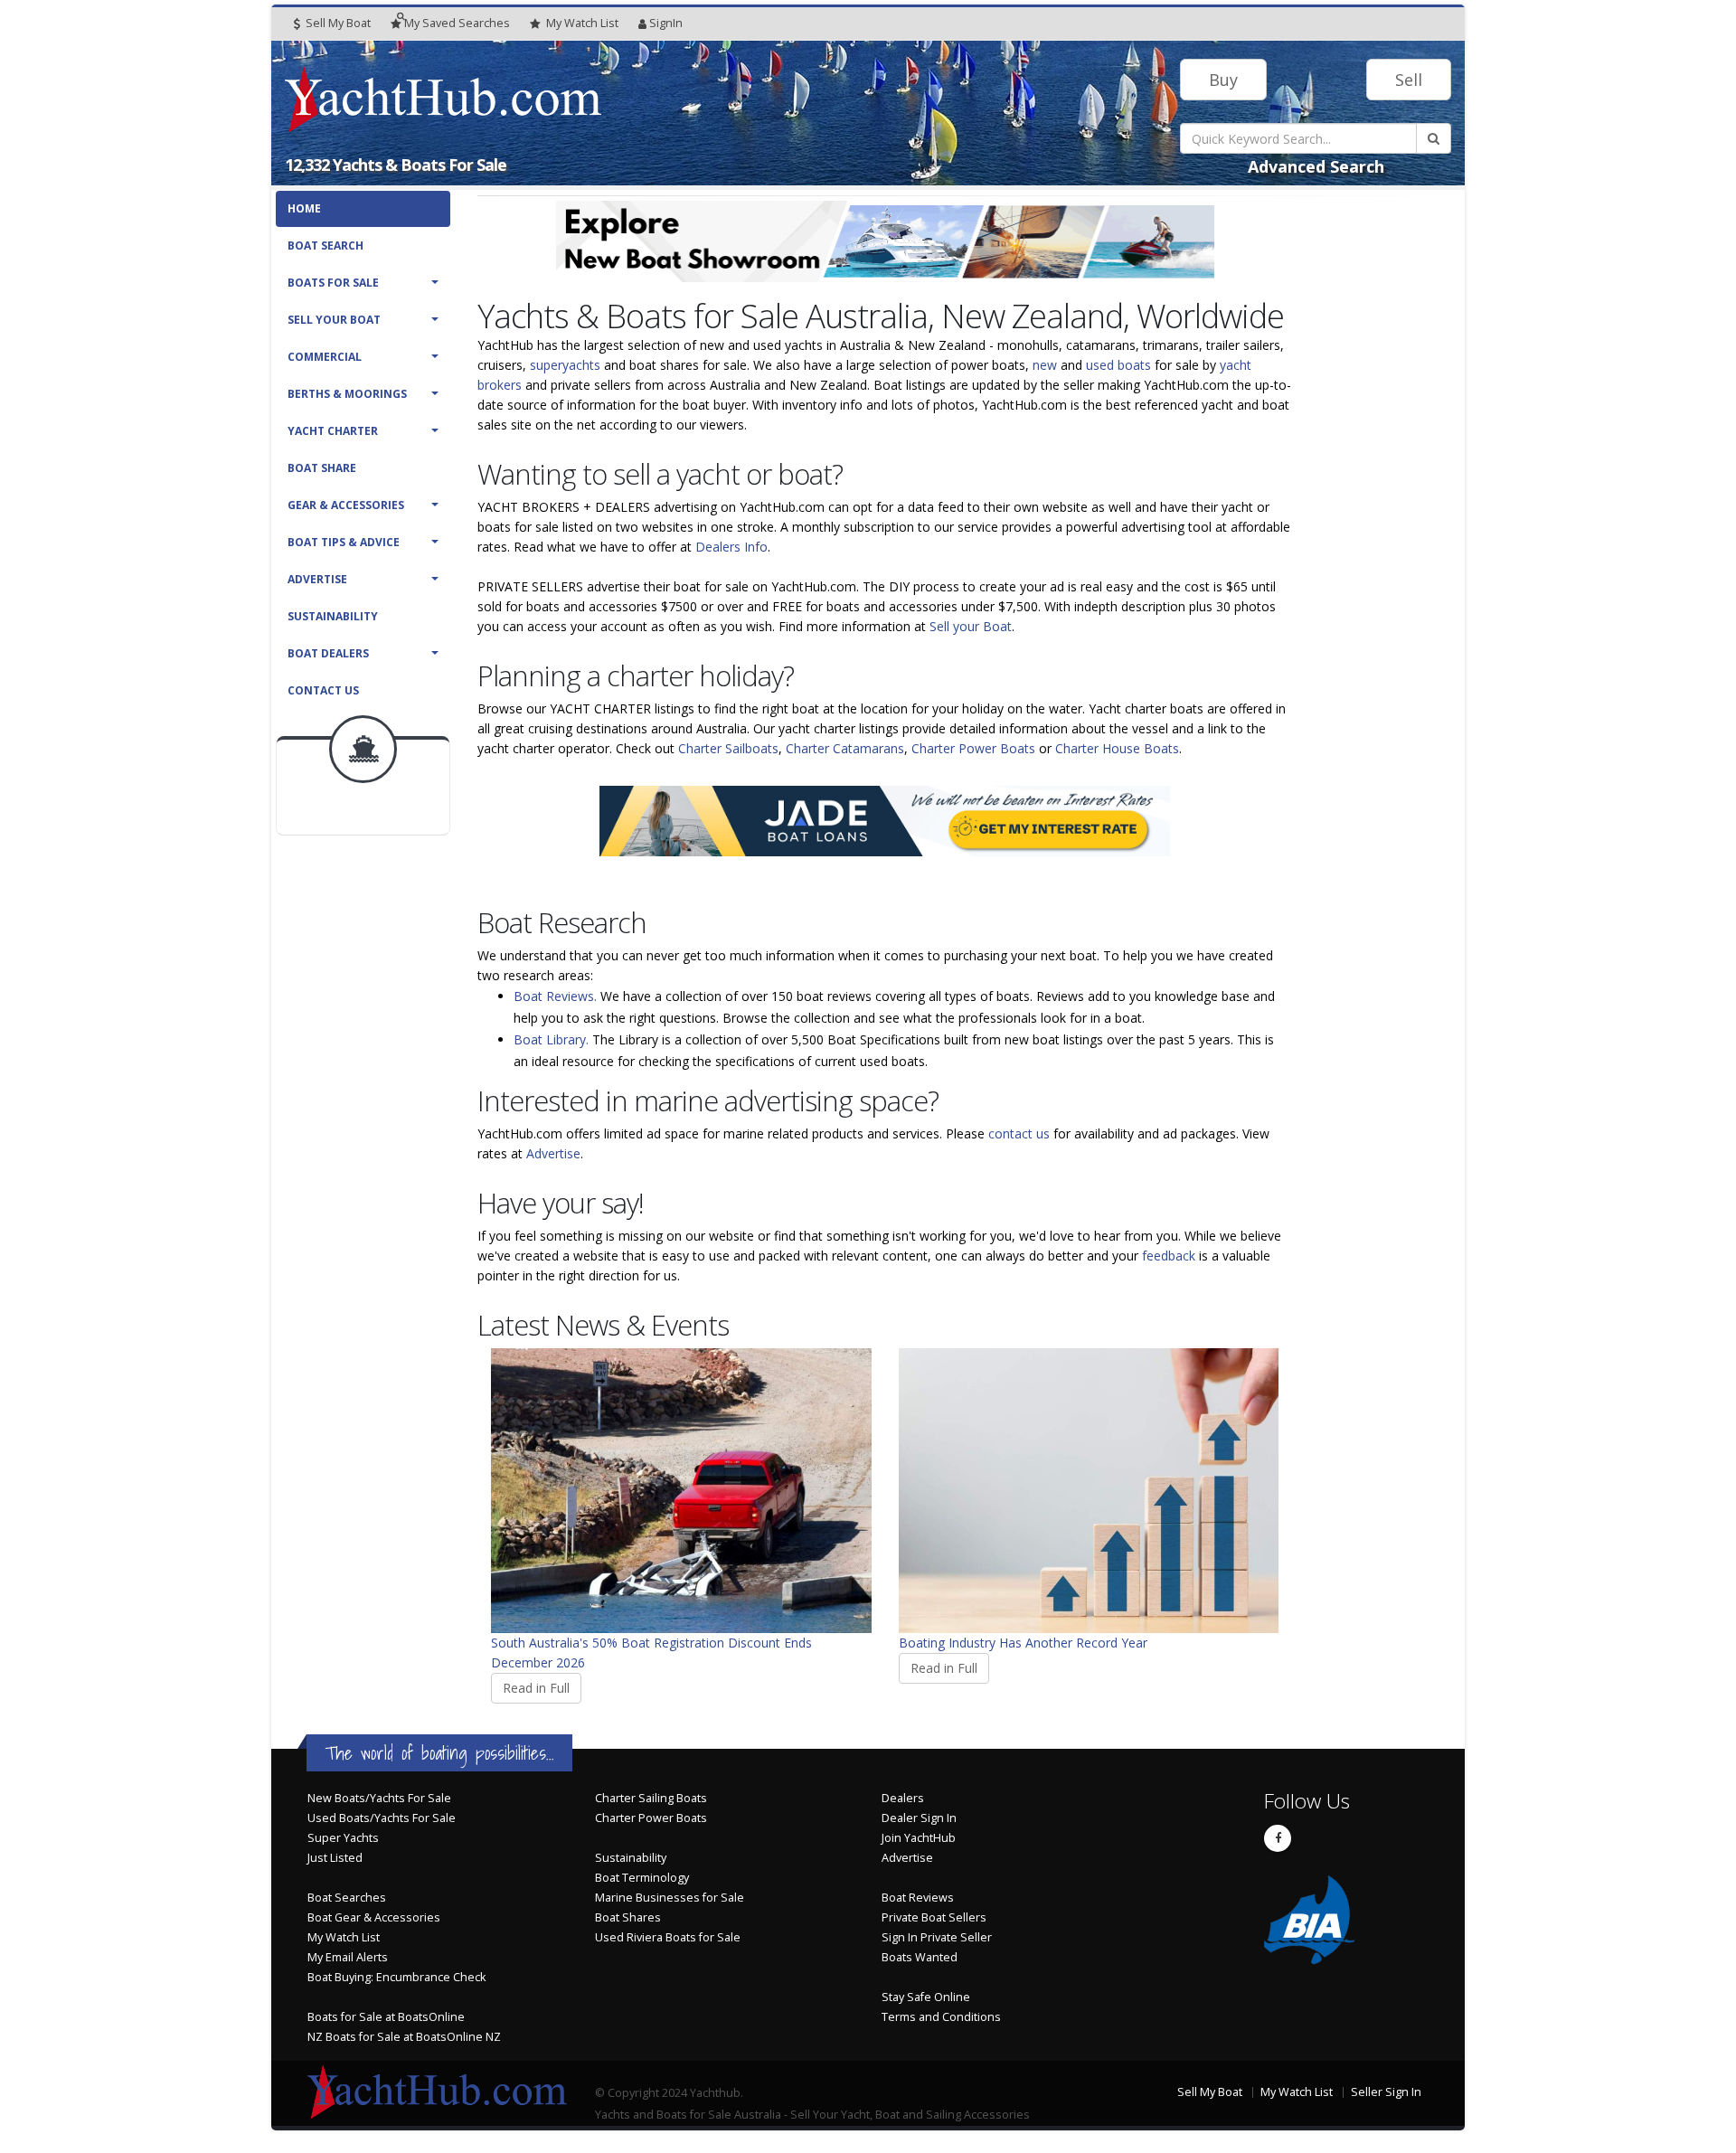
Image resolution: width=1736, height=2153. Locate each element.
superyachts (565, 365)
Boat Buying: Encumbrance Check (396, 1977)
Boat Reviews (918, 1898)
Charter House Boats (1117, 748)
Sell (1409, 80)
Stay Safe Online (926, 1997)
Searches (457, 23)
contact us (1019, 1133)
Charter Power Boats (973, 748)
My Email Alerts (348, 1957)
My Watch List (344, 1937)
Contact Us (323, 690)
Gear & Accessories (346, 505)
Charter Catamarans (845, 748)
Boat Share (322, 468)
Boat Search (325, 246)
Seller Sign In (1386, 2092)
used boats (1118, 365)
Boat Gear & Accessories (374, 1917)
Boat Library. (551, 1039)
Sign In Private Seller (937, 1937)
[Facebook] (1278, 1838)
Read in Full (536, 1688)
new (1045, 365)
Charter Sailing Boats (651, 1798)
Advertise (317, 579)
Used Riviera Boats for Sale (668, 1937)
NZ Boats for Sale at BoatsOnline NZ (404, 2037)
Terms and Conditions (941, 2017)
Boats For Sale (333, 283)
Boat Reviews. (555, 996)
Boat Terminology (642, 1878)
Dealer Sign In (919, 1818)
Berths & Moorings (347, 394)
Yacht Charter (333, 431)
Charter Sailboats (728, 748)
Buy (1223, 80)
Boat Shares (628, 1917)
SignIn (666, 23)
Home (304, 208)
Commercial (325, 357)
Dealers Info (731, 547)
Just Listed (335, 1858)
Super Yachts (343, 1838)
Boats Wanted (920, 1957)
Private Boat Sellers (934, 1917)
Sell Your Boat (334, 320)
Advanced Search (1316, 166)
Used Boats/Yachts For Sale (382, 1818)
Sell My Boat (337, 23)
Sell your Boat (971, 626)
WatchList (582, 23)
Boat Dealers (328, 653)
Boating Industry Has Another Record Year (1023, 1643)
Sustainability (333, 616)
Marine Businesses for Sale (670, 1898)
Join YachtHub (919, 1838)
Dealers (903, 1798)
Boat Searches (347, 1898)
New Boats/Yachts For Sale (379, 1798)
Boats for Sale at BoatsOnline (386, 2017)
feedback (1169, 1256)
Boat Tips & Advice (344, 542)
